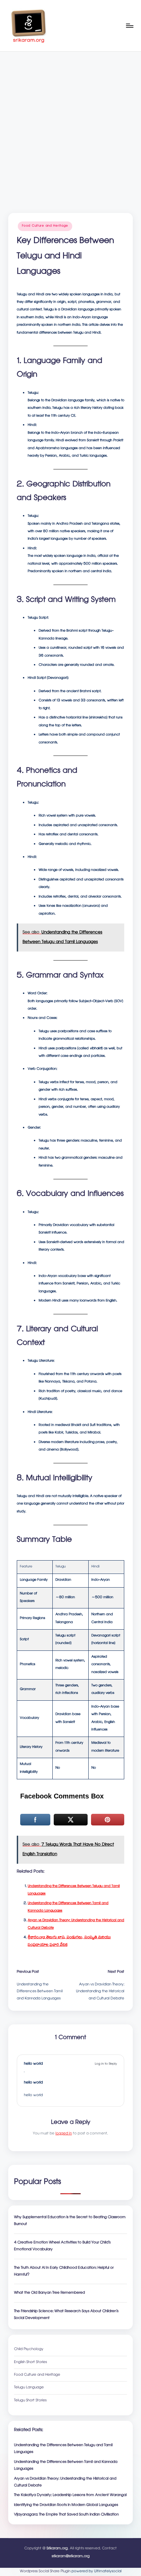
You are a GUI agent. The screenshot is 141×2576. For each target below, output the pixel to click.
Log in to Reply (106, 2064)
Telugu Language (29, 2388)
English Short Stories (30, 2362)
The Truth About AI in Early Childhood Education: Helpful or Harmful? (64, 2271)
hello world (33, 2064)
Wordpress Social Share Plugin (46, 2572)
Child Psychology (29, 2349)
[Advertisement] (70, 125)
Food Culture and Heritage (45, 226)
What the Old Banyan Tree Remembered (49, 2293)
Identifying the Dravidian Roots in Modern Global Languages (66, 2505)
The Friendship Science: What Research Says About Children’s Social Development (66, 2315)
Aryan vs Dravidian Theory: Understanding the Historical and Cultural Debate (65, 2482)
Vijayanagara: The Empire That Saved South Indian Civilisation (66, 2515)
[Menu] (129, 25)
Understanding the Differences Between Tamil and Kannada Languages (66, 2466)
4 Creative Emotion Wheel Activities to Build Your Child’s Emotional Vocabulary (62, 2246)
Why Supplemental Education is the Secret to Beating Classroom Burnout (70, 2221)
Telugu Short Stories (30, 2401)
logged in (64, 2134)
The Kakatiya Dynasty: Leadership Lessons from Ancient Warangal (70, 2495)
